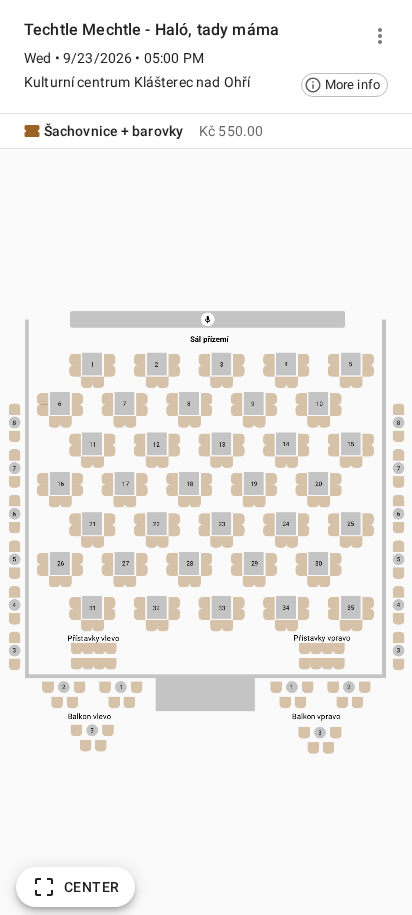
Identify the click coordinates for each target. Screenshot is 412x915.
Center (91, 887)
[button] (344, 85)
